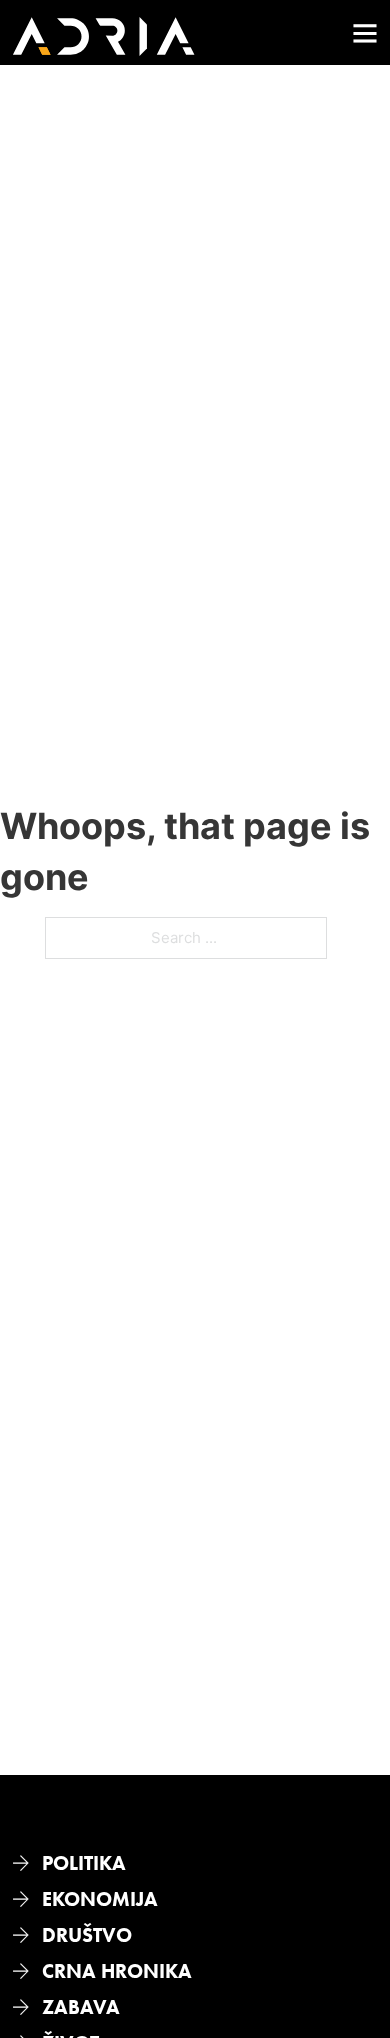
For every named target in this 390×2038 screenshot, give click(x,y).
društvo (87, 1935)
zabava (81, 2007)
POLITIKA (84, 1863)
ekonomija (100, 1899)
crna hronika (117, 1971)
